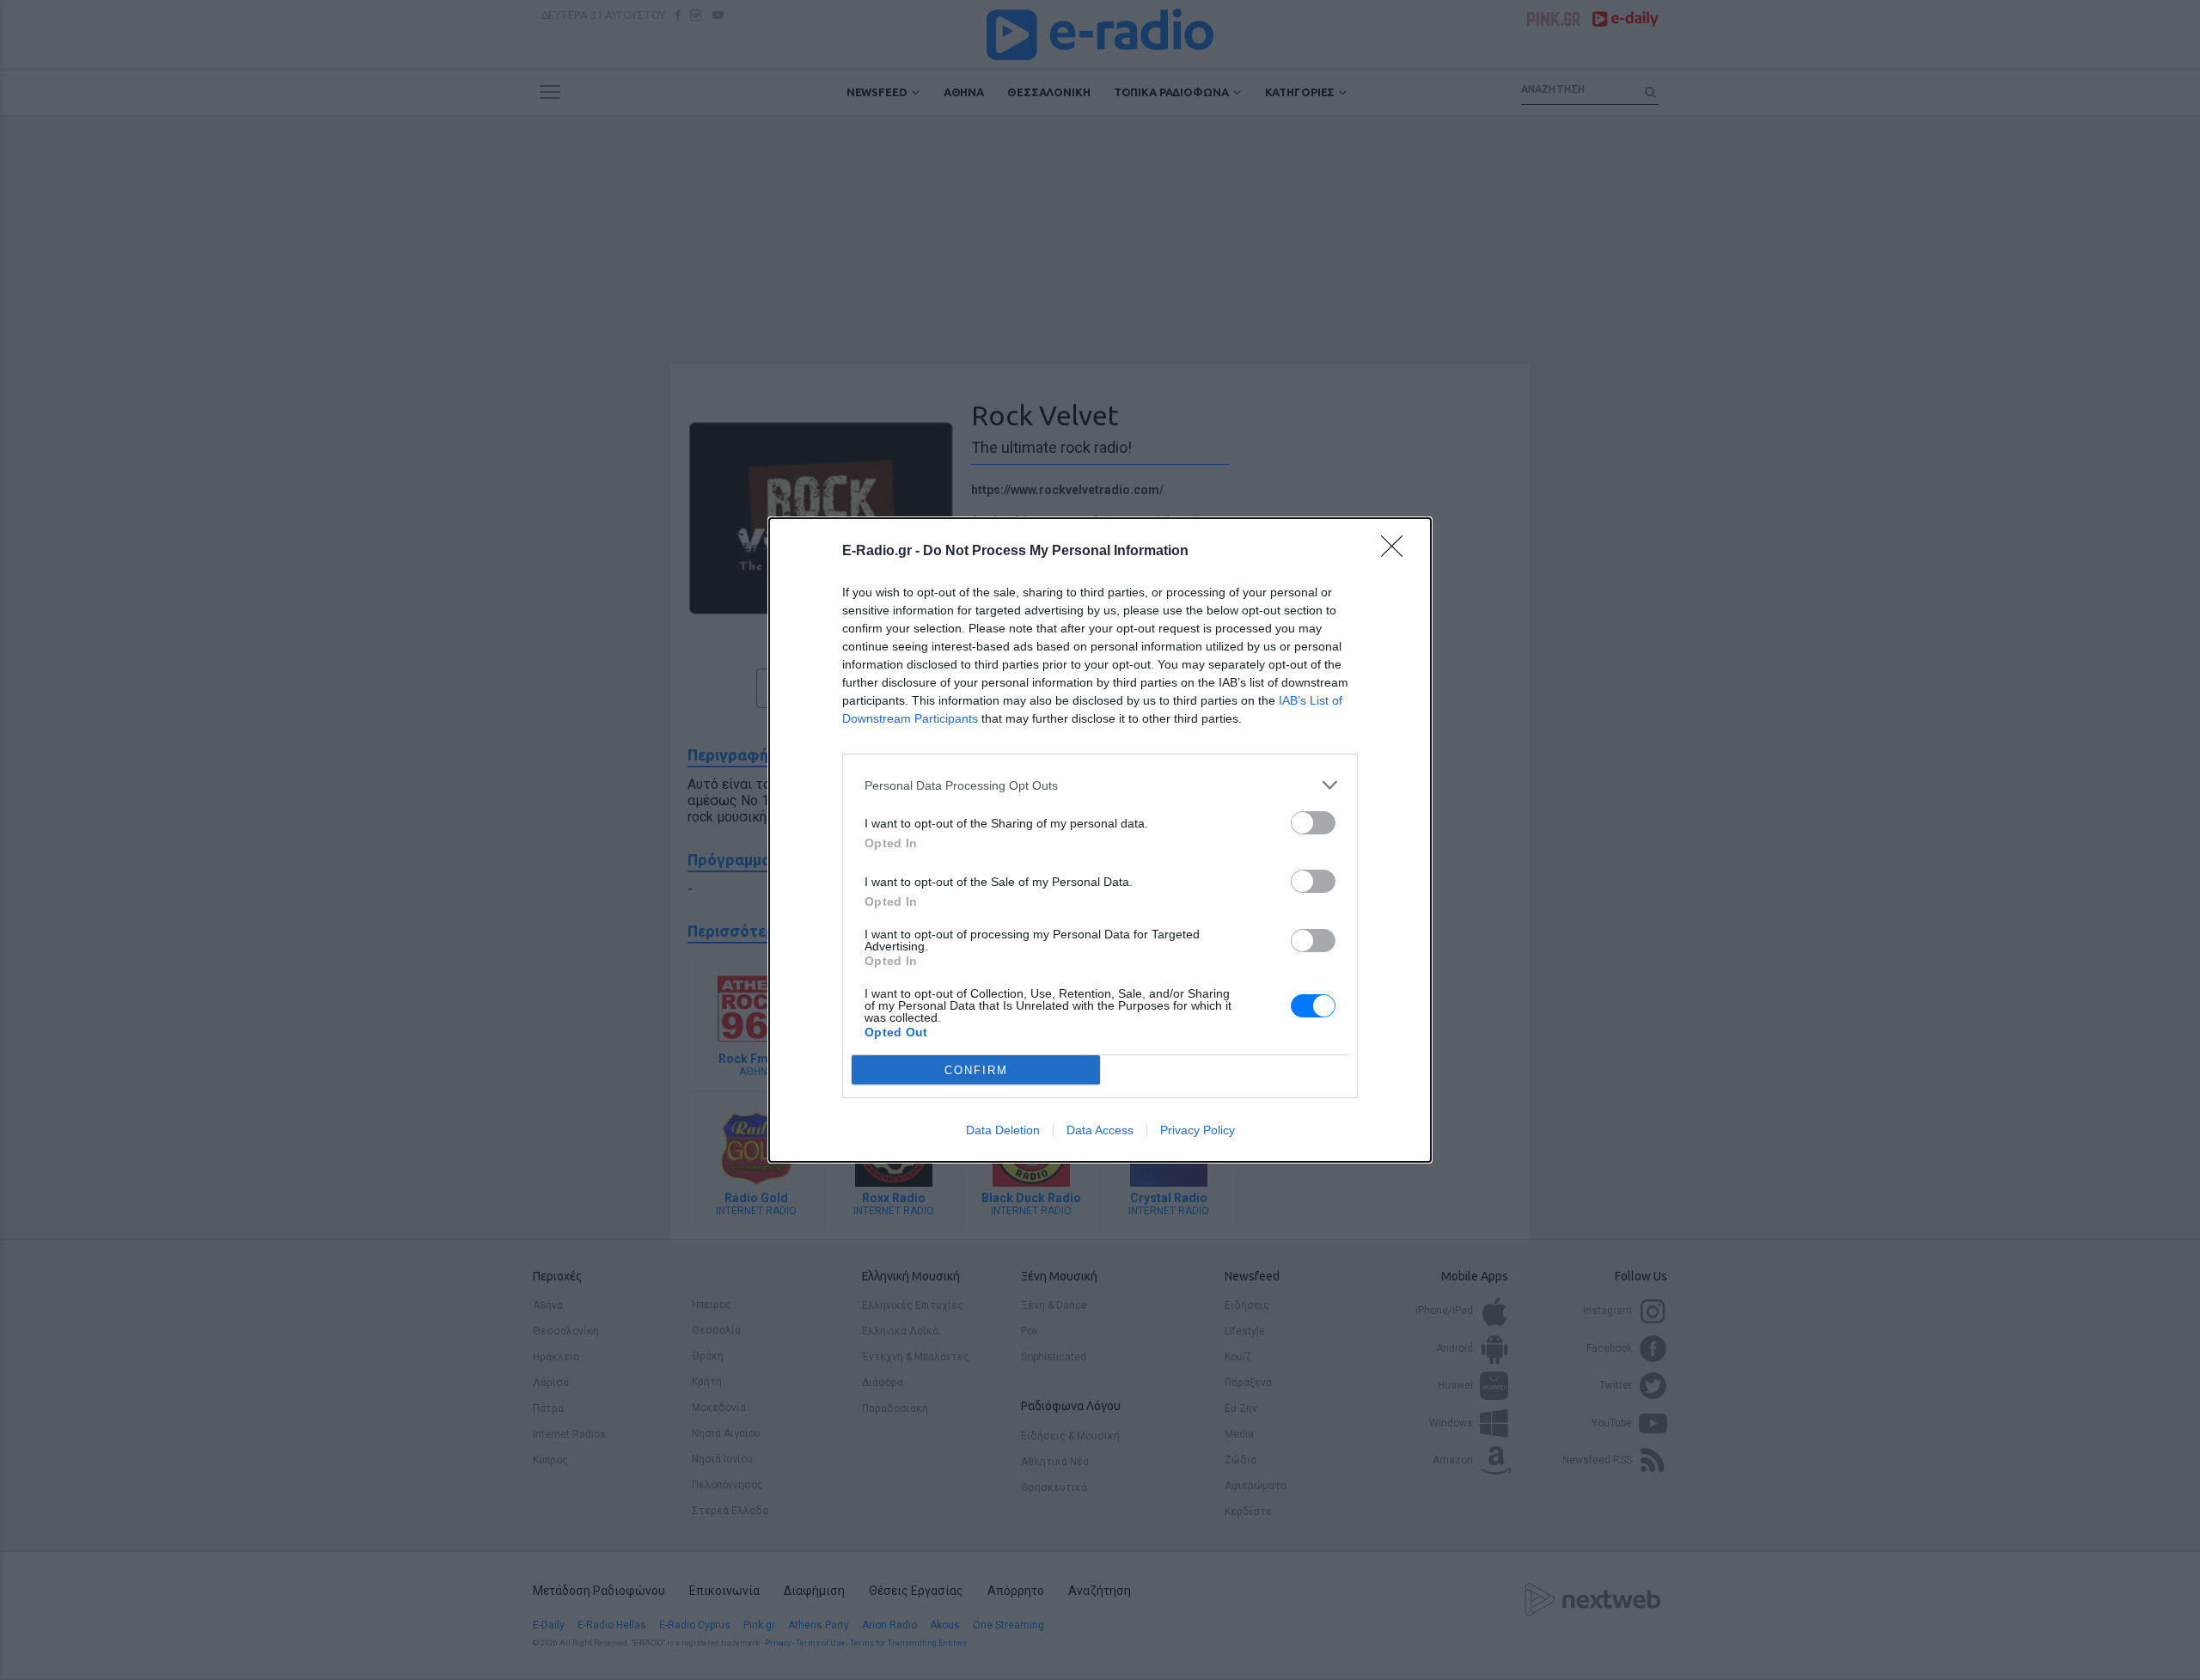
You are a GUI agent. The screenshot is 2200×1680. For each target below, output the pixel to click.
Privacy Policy (1198, 1130)
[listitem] (1100, 785)
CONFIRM (976, 1070)
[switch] (1313, 823)
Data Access (1100, 1130)
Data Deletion (1003, 1130)
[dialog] (1100, 840)
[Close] (1397, 552)
